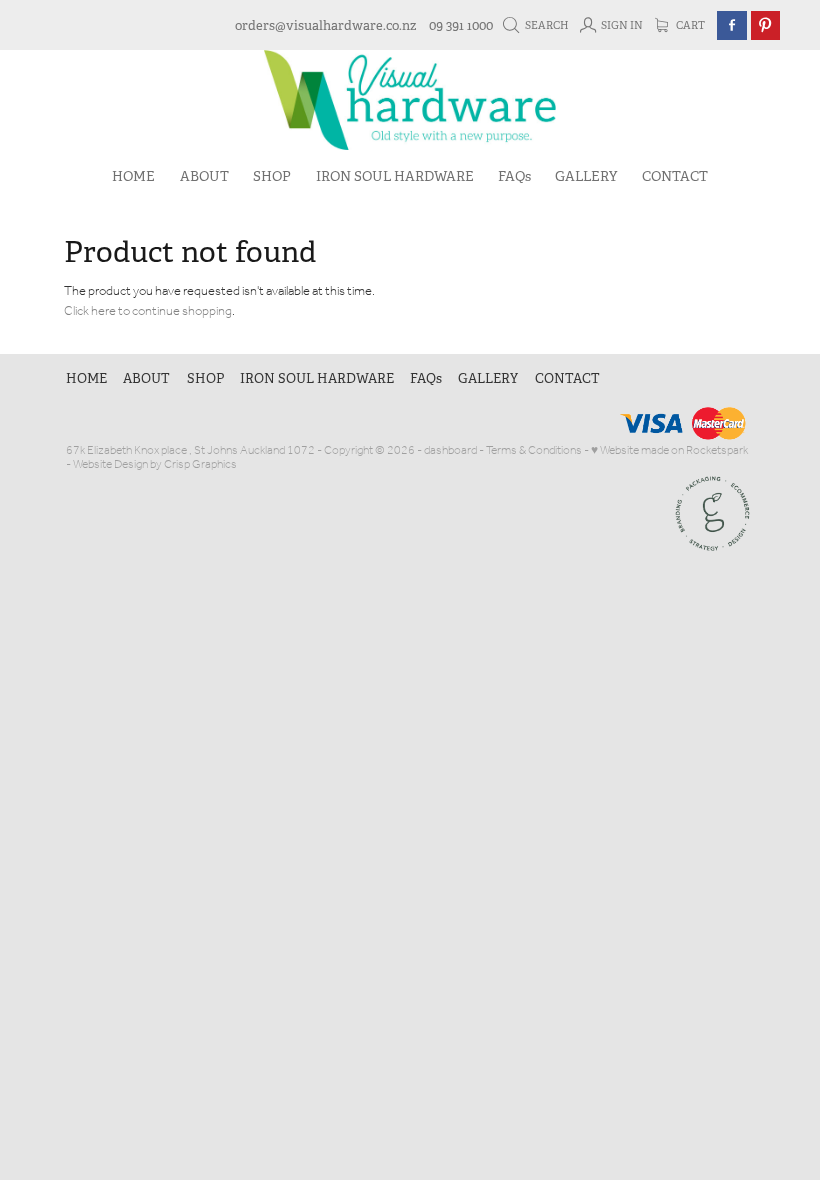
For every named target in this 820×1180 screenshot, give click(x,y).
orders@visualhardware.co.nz (325, 25)
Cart (689, 25)
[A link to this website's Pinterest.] (765, 25)
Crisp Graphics (200, 464)
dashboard (450, 450)
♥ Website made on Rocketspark (669, 450)
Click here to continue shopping (148, 311)
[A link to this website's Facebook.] (731, 25)
